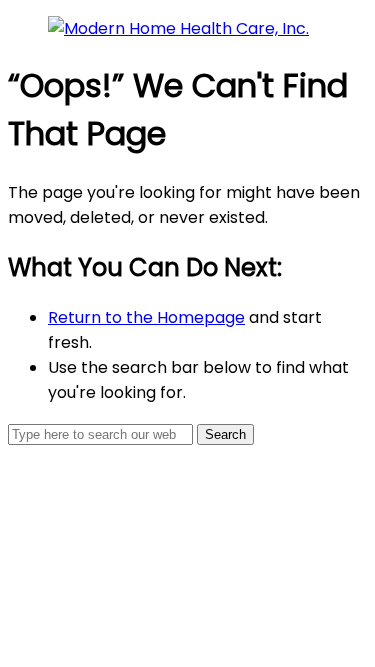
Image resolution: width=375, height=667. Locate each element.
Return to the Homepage (146, 317)
